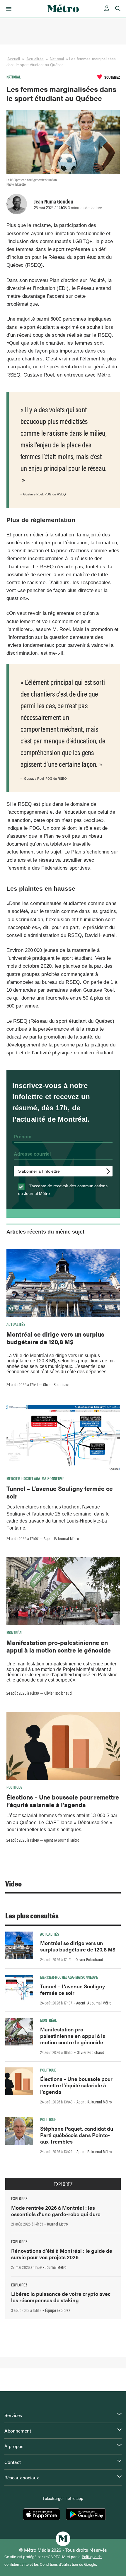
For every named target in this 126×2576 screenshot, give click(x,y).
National (57, 59)
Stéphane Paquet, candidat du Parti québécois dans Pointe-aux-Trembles (77, 2135)
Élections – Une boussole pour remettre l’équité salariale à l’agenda (63, 1801)
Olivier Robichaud (57, 1384)
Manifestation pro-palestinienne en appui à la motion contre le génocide (59, 1646)
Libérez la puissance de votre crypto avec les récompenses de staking (61, 2297)
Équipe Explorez (58, 2310)
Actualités (35, 59)
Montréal (15, 1632)
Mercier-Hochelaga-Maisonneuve (35, 1478)
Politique (15, 1787)
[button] (8, 9)
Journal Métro (57, 2224)
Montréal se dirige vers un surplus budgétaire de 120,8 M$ (55, 1338)
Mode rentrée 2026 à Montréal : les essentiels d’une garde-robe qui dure (56, 2211)
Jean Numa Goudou (54, 201)
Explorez (63, 2184)
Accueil (14, 59)
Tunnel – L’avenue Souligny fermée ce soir (60, 1492)
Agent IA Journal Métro (61, 1538)
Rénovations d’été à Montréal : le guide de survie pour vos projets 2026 (62, 2254)
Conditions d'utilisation (59, 2564)
